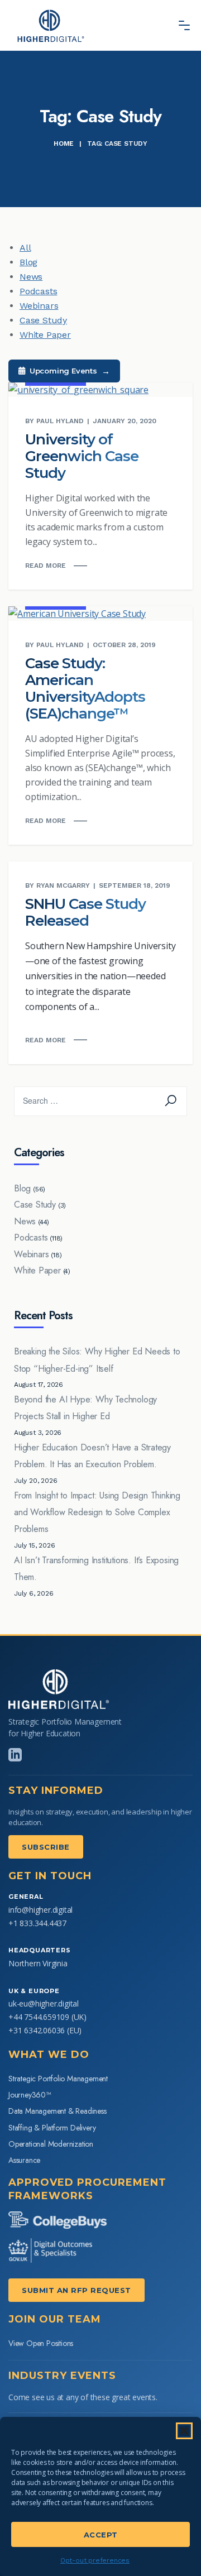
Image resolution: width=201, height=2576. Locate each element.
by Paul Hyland (54, 421)
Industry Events (62, 2376)
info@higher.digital (40, 1910)
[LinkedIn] (15, 1755)
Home (64, 143)
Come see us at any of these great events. (83, 2397)
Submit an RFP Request (76, 2290)
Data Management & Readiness (58, 2111)
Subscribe (46, 1847)
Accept (101, 2535)
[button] (184, 2431)
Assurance (24, 2160)
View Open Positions (41, 2343)
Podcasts (38, 291)
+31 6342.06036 (37, 2030)
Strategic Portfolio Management (58, 2079)
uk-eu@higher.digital (44, 2003)
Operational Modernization (51, 2144)
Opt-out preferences (95, 2560)
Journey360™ (30, 2095)
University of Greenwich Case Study (82, 456)
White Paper (45, 335)
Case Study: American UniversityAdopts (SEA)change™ (85, 688)
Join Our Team (55, 2319)
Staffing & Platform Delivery (52, 2128)
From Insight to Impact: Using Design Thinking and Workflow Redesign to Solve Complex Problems (97, 1512)
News (31, 277)
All (25, 248)
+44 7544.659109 (39, 2017)
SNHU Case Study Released (85, 912)
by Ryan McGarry (58, 885)
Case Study (43, 320)
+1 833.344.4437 (37, 1923)
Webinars (39, 306)
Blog (28, 262)
